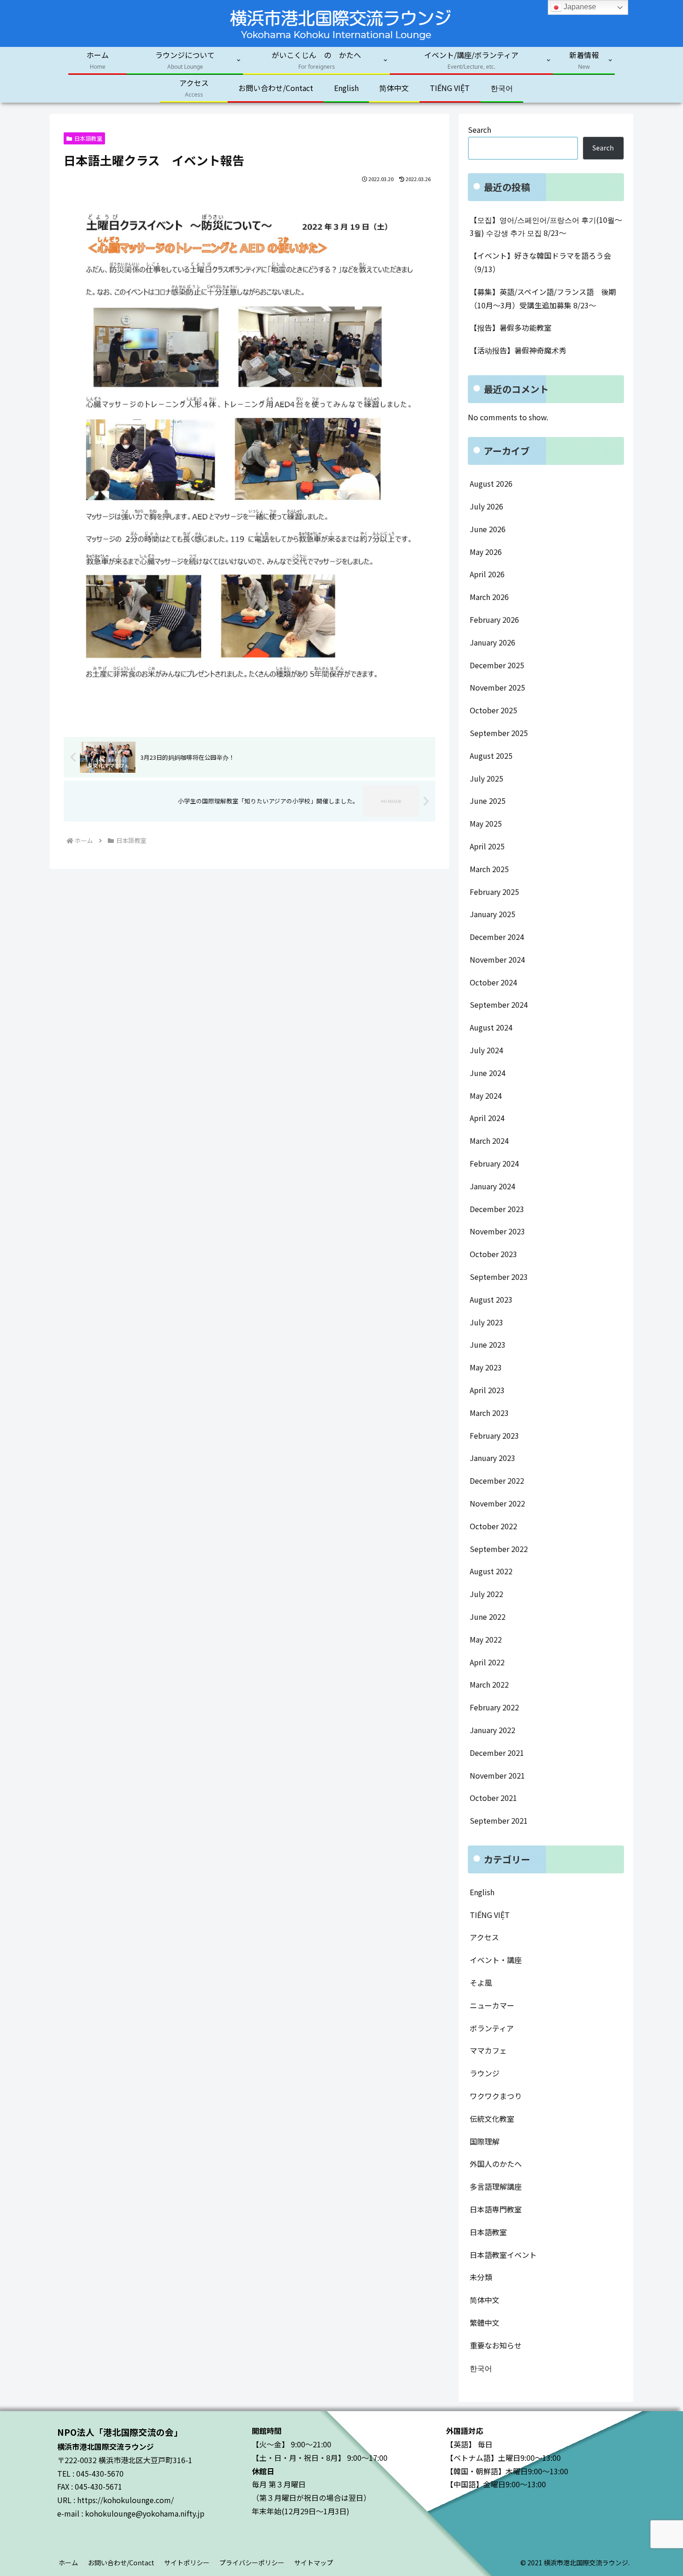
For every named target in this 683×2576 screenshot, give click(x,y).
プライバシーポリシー (252, 2563)
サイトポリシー (187, 2563)
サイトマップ (314, 2563)
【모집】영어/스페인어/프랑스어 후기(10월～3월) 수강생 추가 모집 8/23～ (546, 226)
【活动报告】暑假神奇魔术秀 (518, 350)
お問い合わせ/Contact (121, 2563)
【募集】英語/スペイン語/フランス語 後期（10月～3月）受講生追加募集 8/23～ (543, 298)
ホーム (68, 2563)
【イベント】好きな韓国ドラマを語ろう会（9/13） (540, 262)
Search (479, 130)
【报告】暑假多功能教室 (511, 327)
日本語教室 (88, 138)
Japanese (579, 7)
